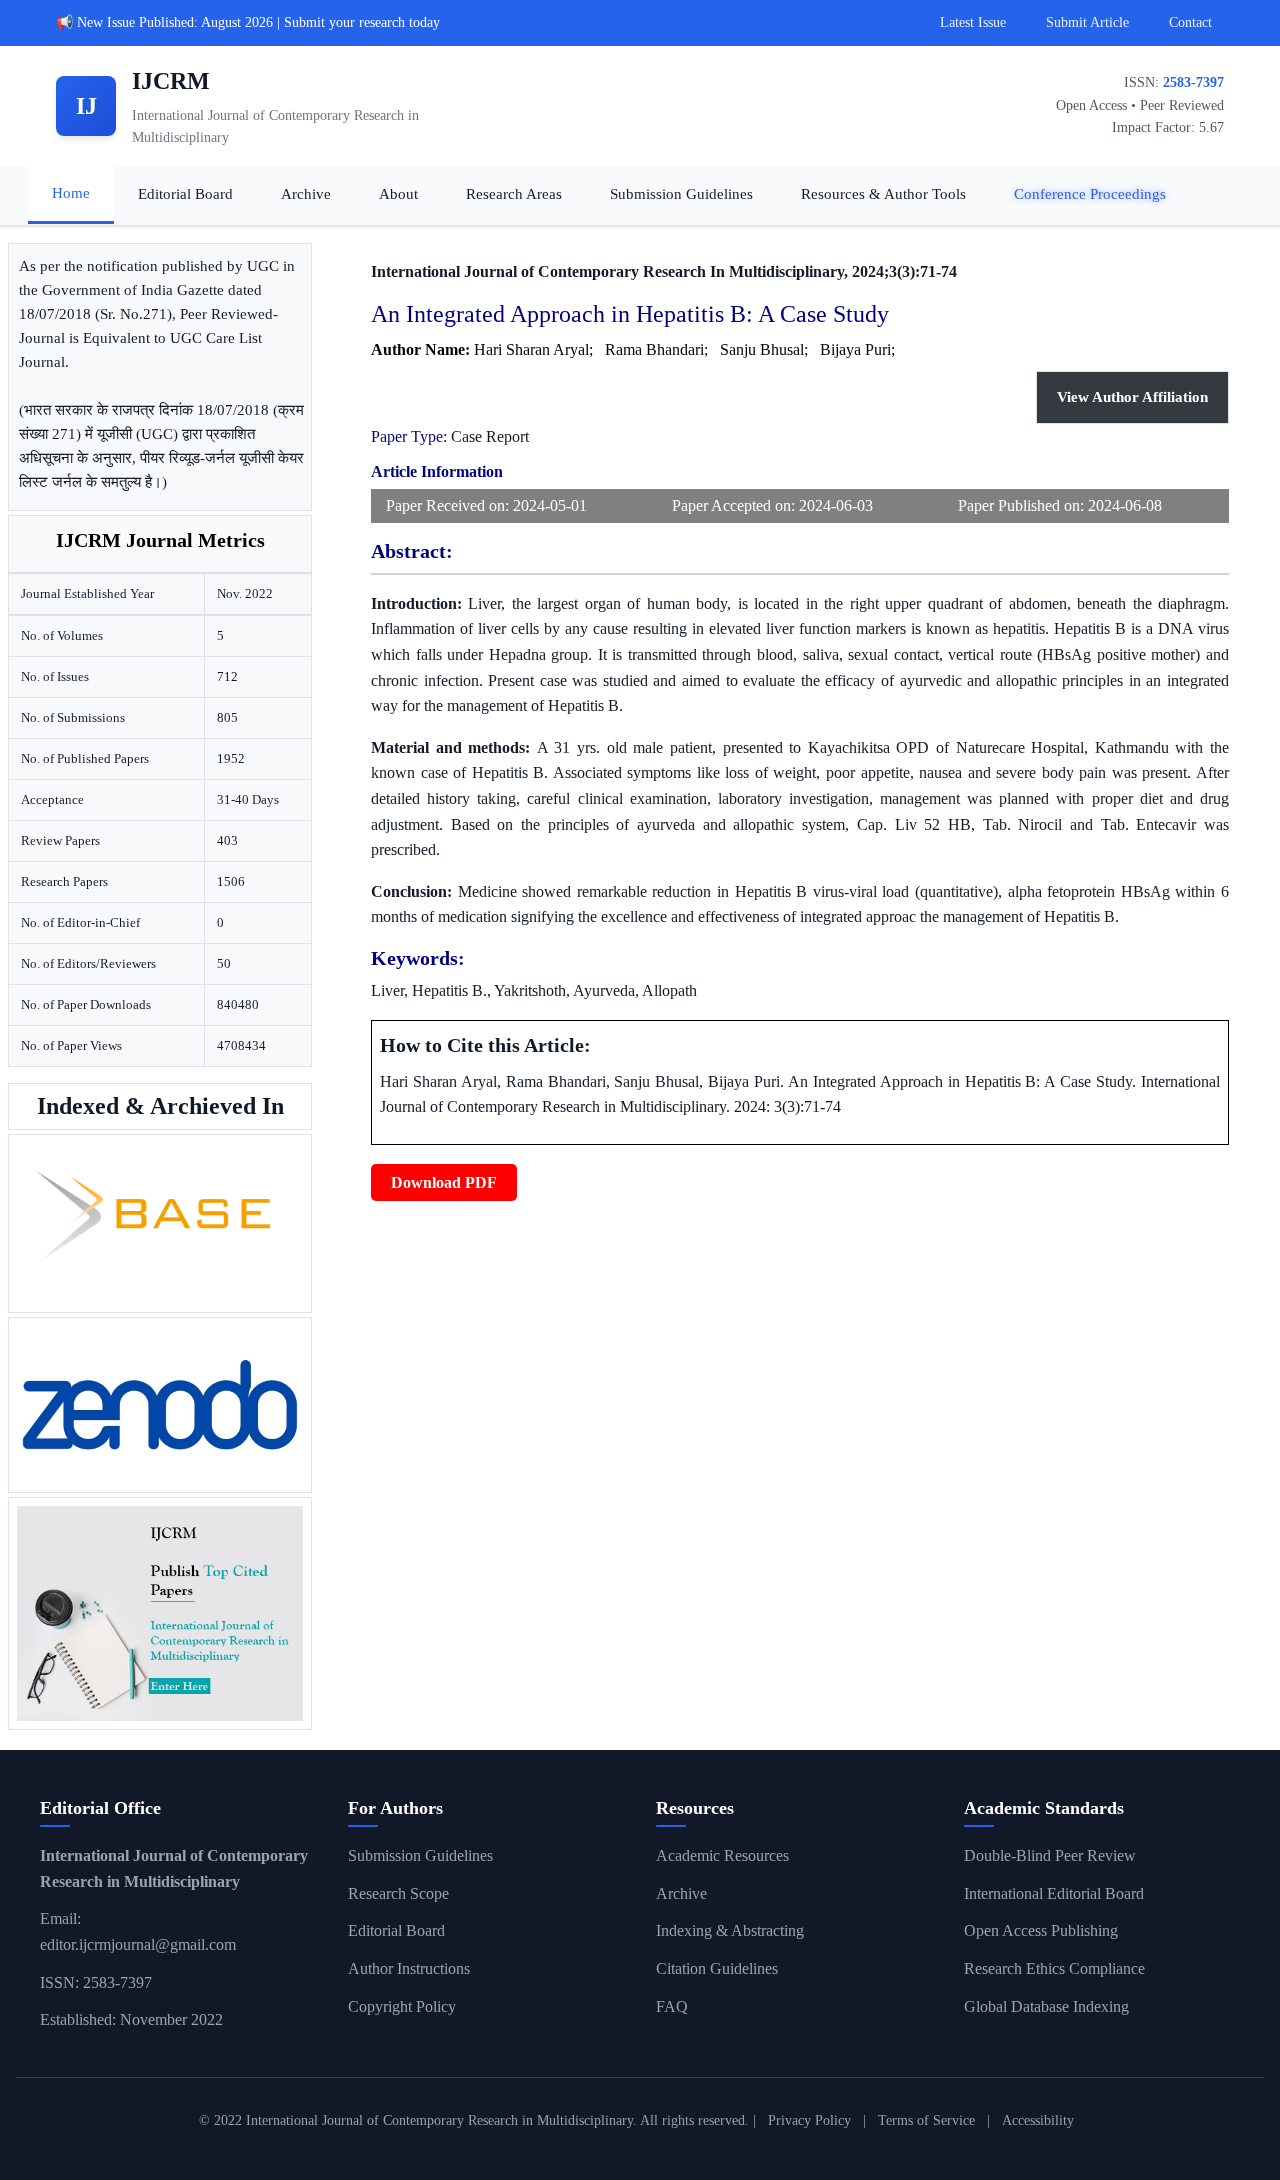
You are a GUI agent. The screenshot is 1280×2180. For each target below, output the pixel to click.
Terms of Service (926, 2120)
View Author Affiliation (1132, 396)
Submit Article (1087, 22)
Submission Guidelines (681, 193)
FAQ (672, 2006)
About (398, 193)
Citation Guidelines (717, 1968)
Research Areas (514, 193)
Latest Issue (973, 22)
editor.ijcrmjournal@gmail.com (138, 1944)
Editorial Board (185, 193)
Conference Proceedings (1090, 193)
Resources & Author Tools (883, 193)
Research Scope (398, 1893)
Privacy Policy (809, 2120)
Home (71, 192)
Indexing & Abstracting (730, 1930)
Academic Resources (722, 1855)
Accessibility (1038, 2120)
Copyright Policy (402, 2006)
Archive (306, 193)
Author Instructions (409, 1968)
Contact (1190, 22)
